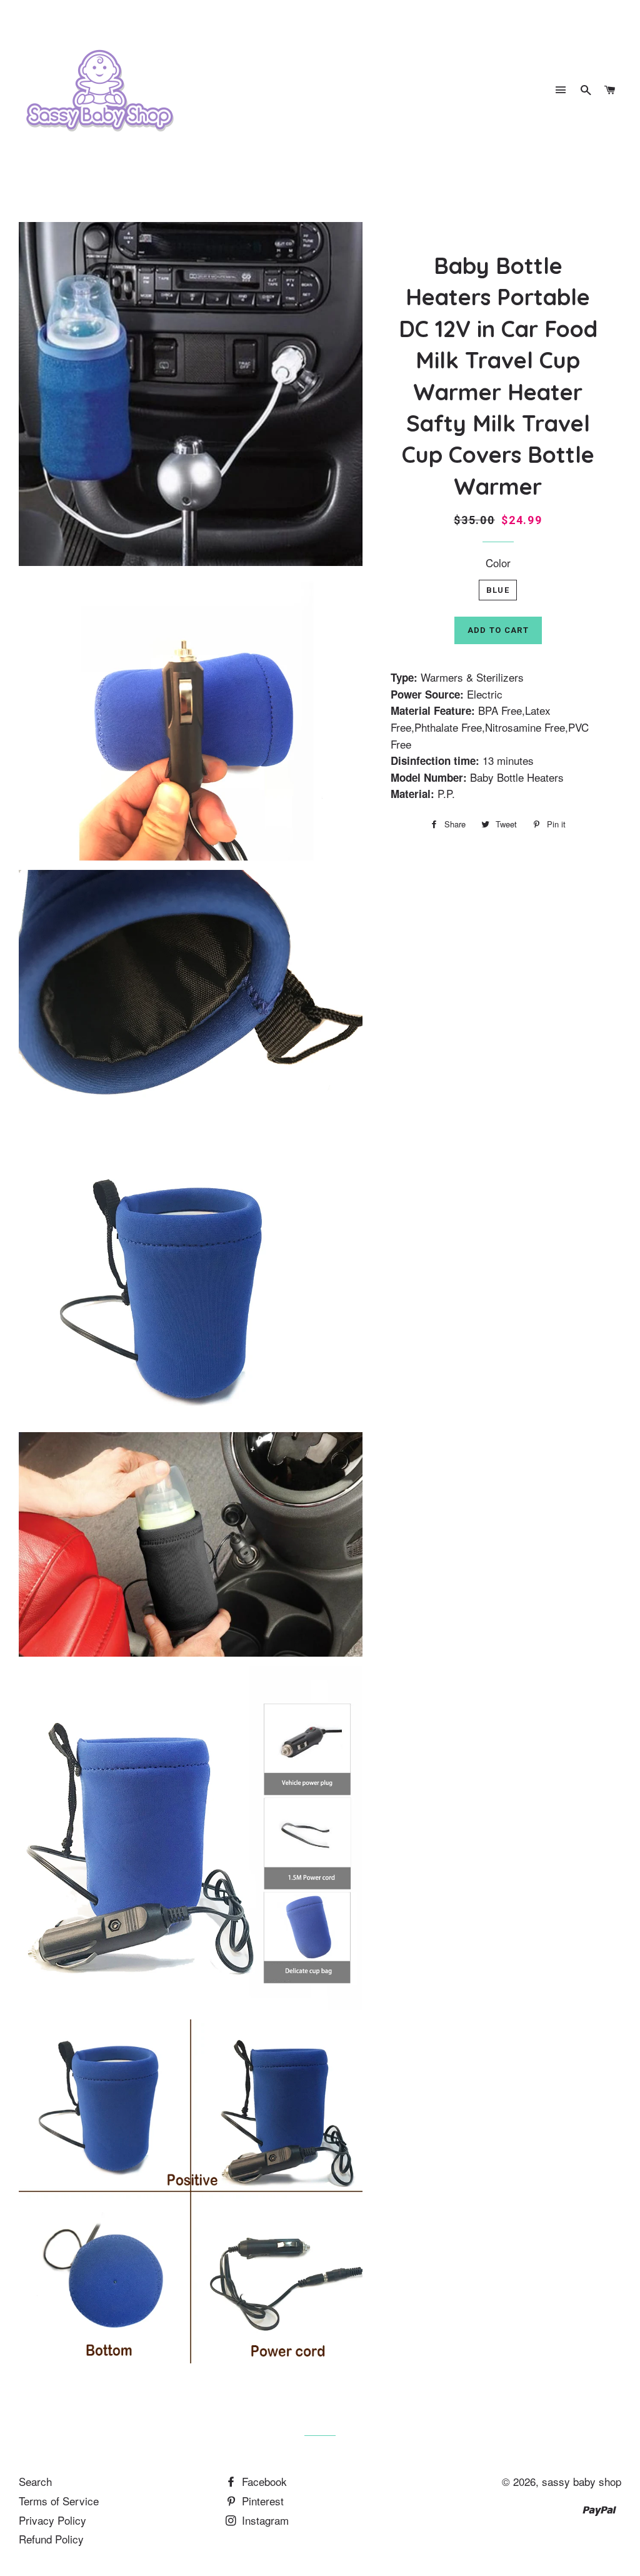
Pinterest (261, 2501)
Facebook (263, 2481)
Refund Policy (51, 2539)
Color (498, 563)
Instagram (264, 2520)
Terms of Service (59, 2501)
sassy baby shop (582, 2481)
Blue (498, 590)
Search (35, 2481)
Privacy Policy (52, 2520)
